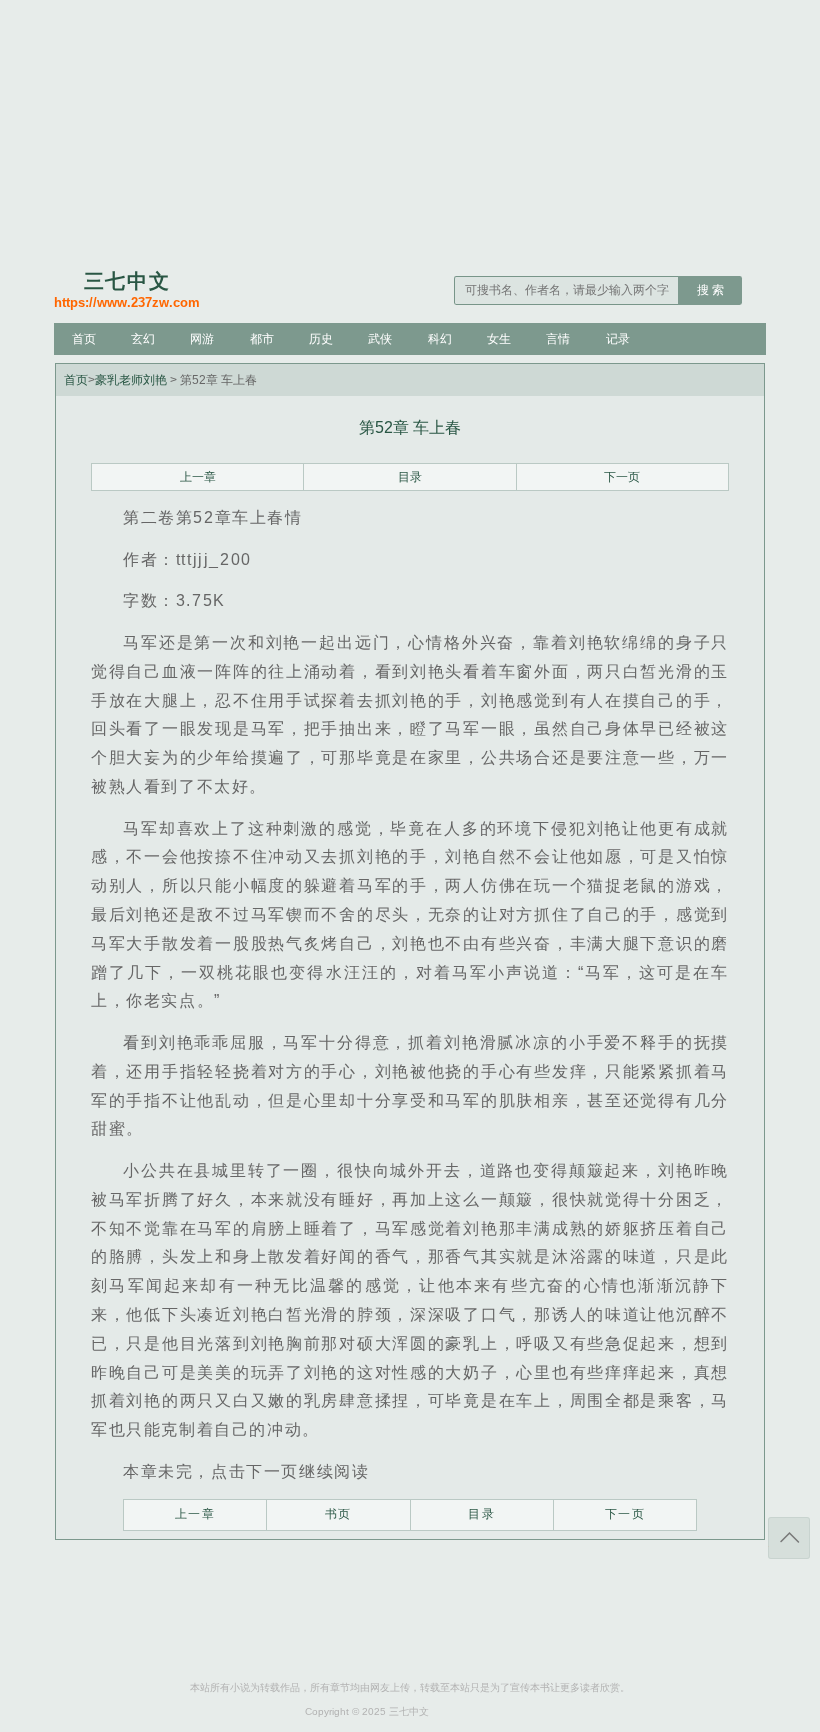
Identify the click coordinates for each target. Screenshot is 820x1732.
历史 (321, 339)
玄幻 (143, 339)
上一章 (198, 477)
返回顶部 (789, 1538)
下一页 (622, 477)
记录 (618, 339)
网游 (202, 339)
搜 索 (710, 290)
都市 (262, 339)
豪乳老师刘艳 (131, 380)
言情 (558, 339)
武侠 (380, 339)
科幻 (440, 339)
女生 (499, 339)
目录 (410, 477)
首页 (84, 339)
